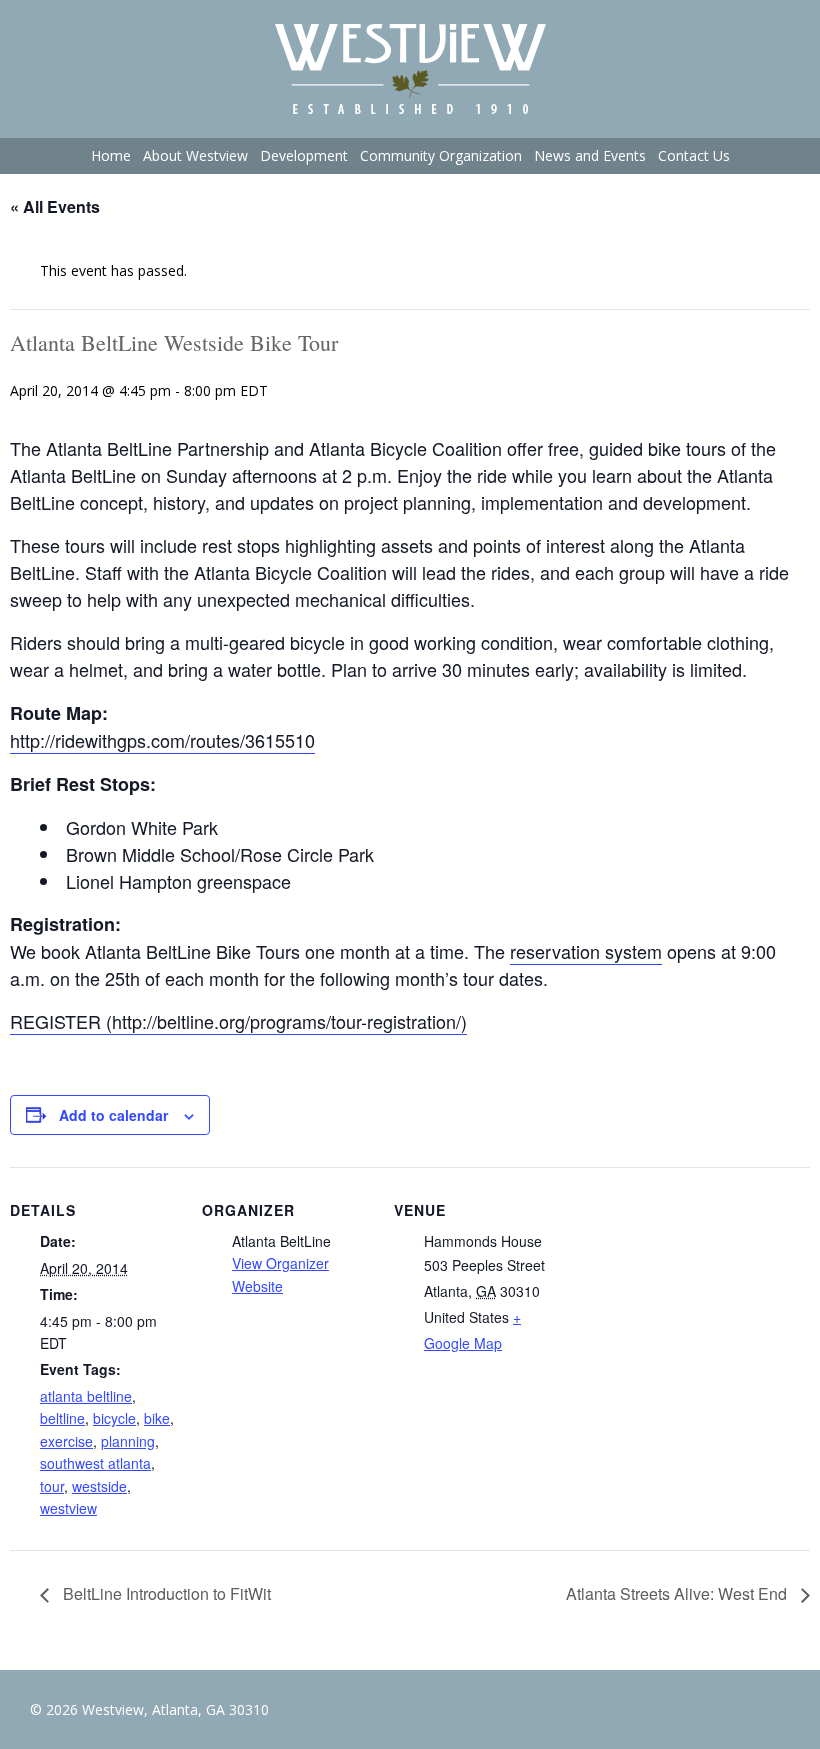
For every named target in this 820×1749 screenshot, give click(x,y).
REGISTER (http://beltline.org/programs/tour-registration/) (238, 1021)
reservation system (586, 951)
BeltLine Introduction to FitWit (165, 1593)
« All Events (55, 206)
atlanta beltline (86, 1396)
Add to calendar (113, 1115)
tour (52, 1486)
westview (68, 1508)
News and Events (590, 155)
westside (99, 1486)
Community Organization (441, 155)
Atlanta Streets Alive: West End (678, 1593)
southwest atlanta (95, 1463)
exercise (66, 1441)
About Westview (195, 155)
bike (157, 1418)
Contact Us (694, 155)
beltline (62, 1418)
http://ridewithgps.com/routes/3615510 (162, 740)
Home (111, 155)
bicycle (114, 1418)
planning (128, 1441)
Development (304, 155)
